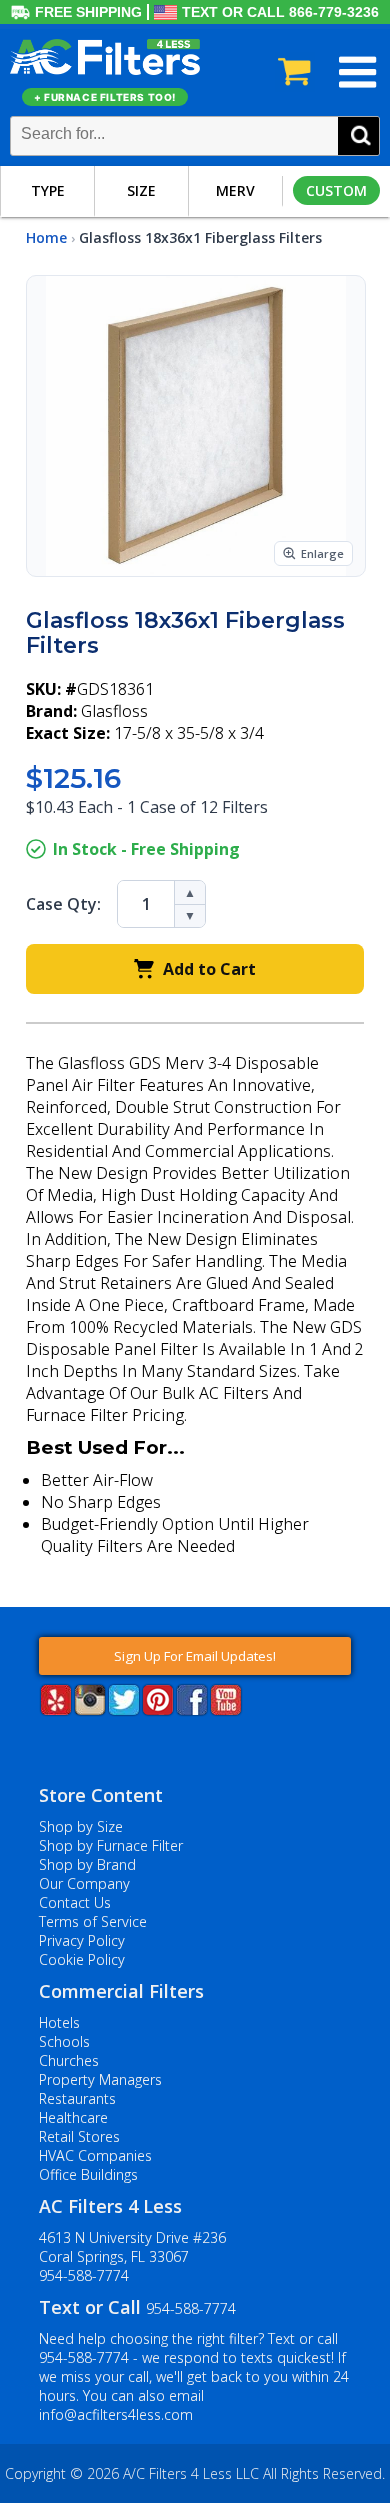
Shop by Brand (87, 1864)
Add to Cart (209, 969)
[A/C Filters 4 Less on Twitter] (124, 1709)
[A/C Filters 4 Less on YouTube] (226, 1709)
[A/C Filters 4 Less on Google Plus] (41, 1746)
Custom (336, 190)
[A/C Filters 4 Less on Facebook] (192, 1709)
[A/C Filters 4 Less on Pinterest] (158, 1709)
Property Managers (100, 2079)
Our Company (84, 1883)
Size (141, 190)
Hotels (59, 2022)
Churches (69, 2060)
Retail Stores (79, 2136)
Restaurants (77, 2098)
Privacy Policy (82, 1940)
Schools (64, 2041)
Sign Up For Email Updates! (195, 1656)
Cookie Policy (82, 1959)
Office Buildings (88, 2174)
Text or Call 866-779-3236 (280, 12)
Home (46, 237)
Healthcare (73, 2117)
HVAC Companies (95, 2155)
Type (48, 190)
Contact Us (75, 1902)
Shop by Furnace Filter (111, 1845)
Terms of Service (93, 1921)
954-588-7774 (84, 2275)
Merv (235, 190)
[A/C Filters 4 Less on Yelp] (56, 1709)
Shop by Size (81, 1826)
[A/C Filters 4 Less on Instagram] (90, 1709)
